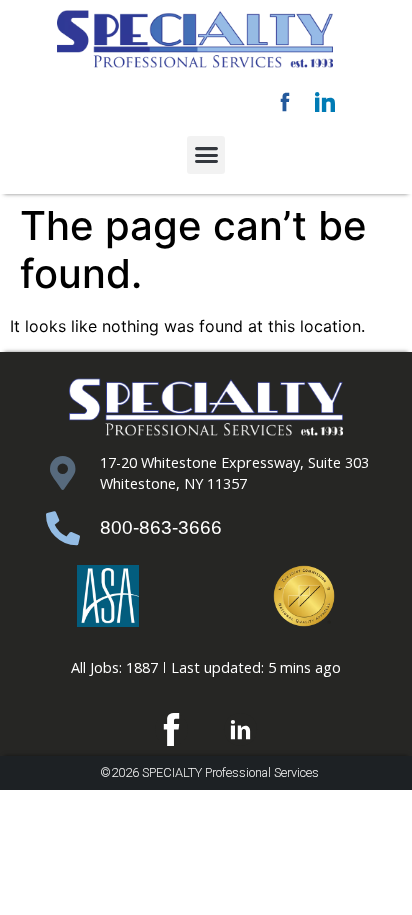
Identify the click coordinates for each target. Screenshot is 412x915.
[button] (206, 155)
